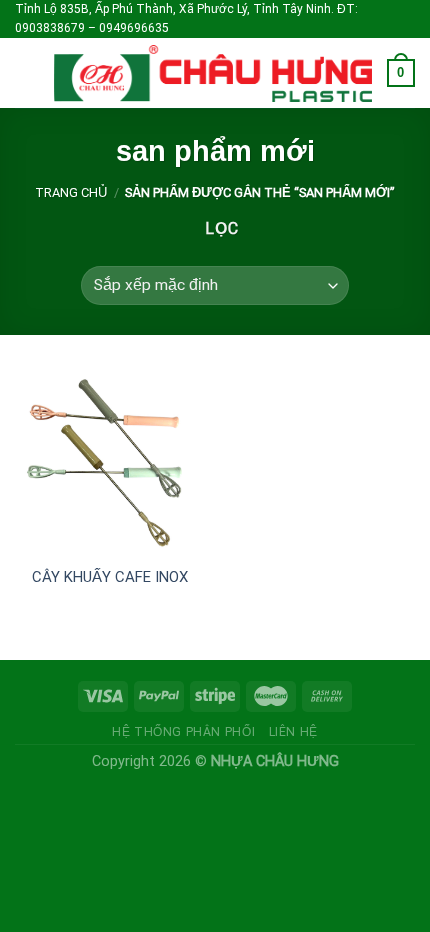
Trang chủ (71, 192)
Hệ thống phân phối (183, 732)
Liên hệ (293, 732)
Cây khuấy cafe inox (110, 577)
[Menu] (27, 73)
